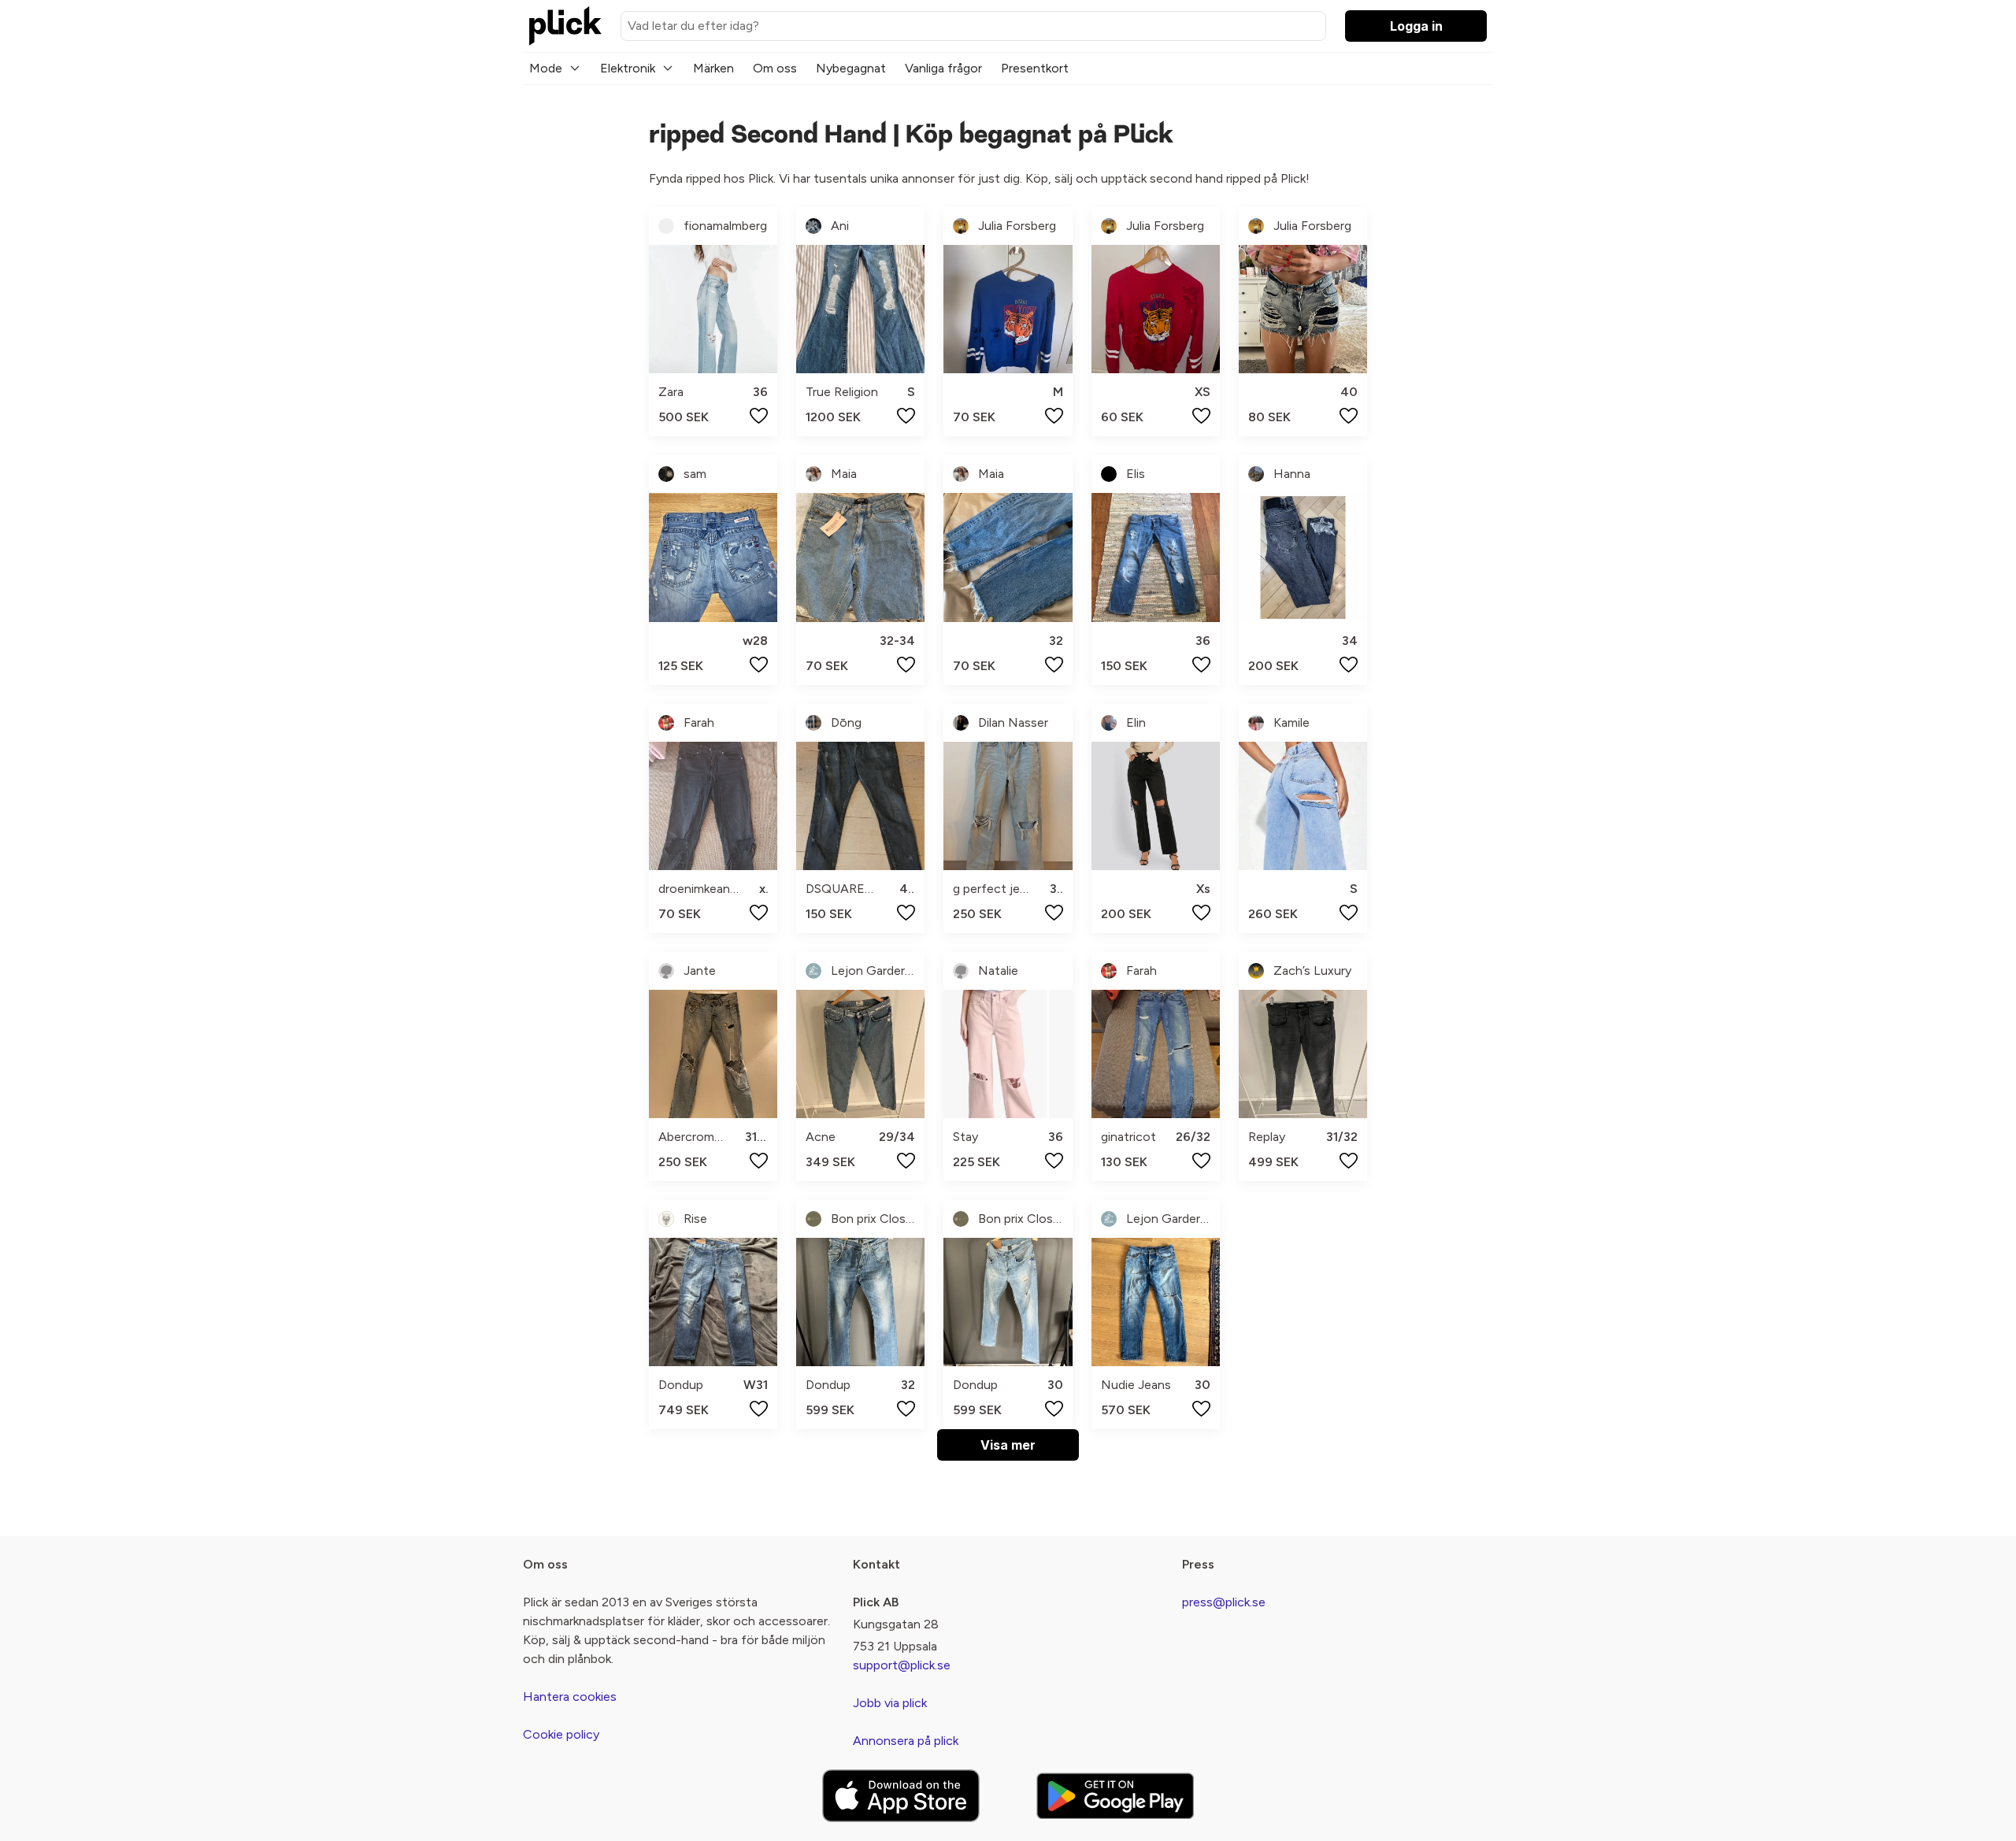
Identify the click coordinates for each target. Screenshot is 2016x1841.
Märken (713, 68)
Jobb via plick (890, 1703)
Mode (546, 68)
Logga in (1416, 26)
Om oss (775, 68)
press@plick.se (1224, 1602)
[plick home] (565, 26)
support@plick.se (902, 1665)
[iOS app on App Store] (901, 1796)
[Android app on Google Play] (1115, 1796)
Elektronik (628, 68)
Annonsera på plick (906, 1741)
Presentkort (1035, 68)
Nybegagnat (851, 68)
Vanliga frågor (943, 68)
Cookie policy (561, 1734)
